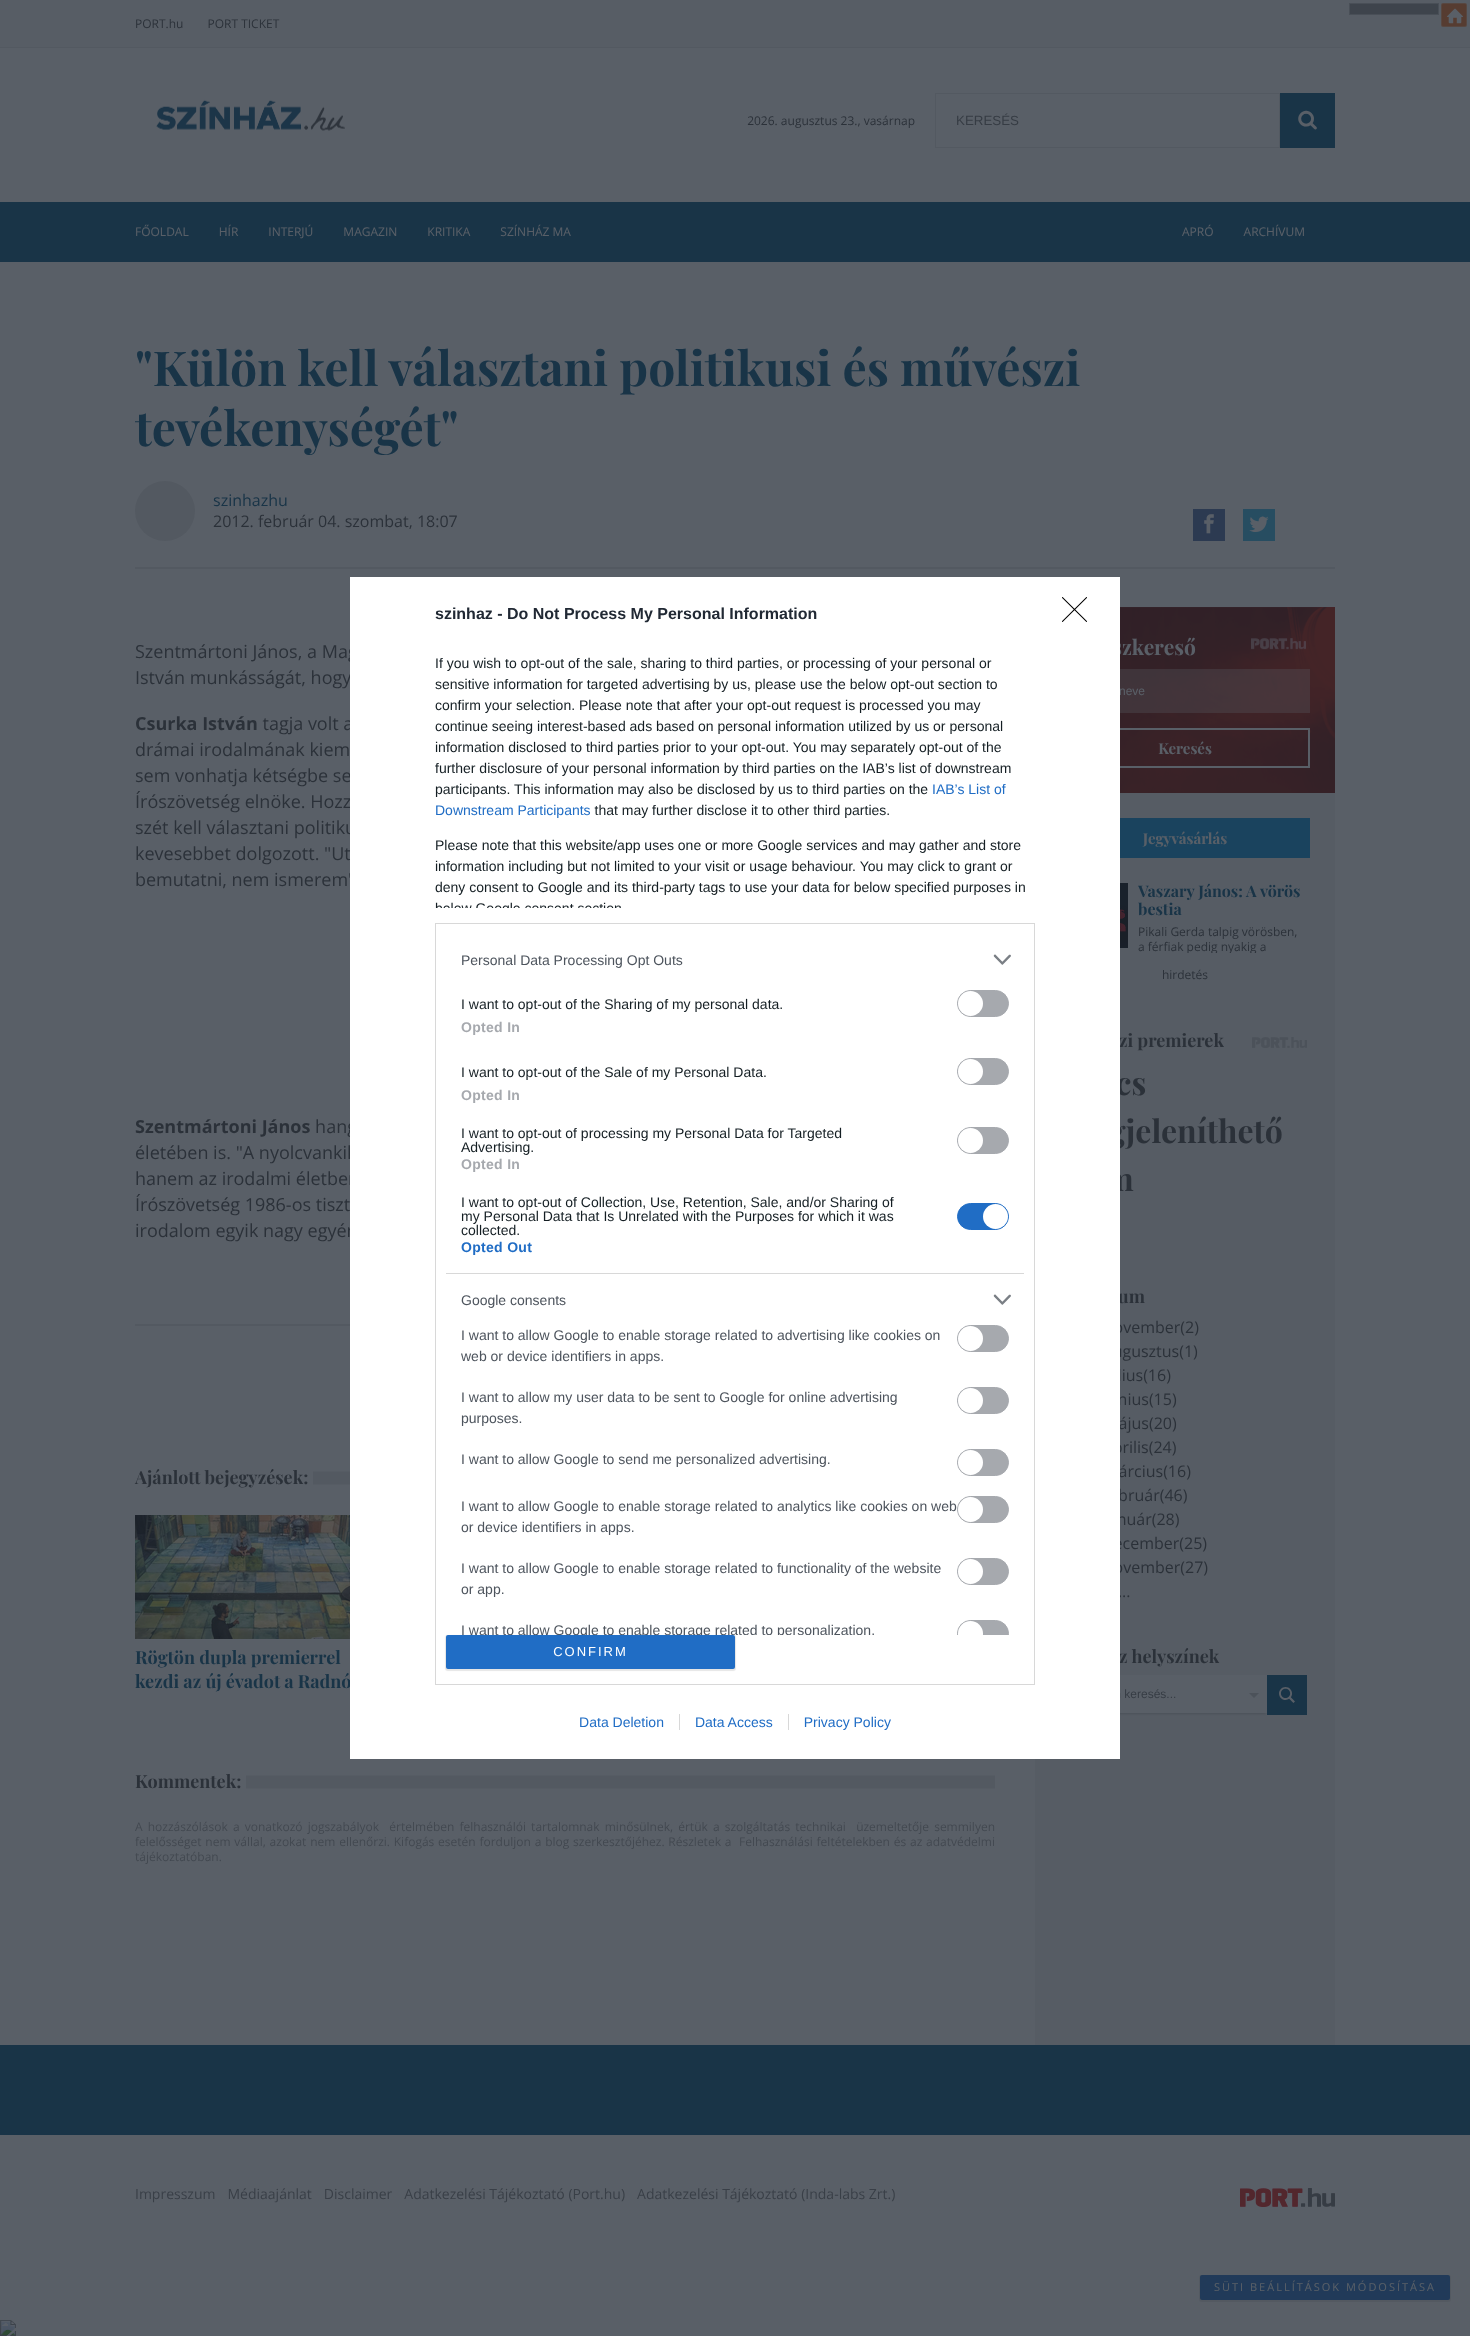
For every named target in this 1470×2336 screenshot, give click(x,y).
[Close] (1081, 616)
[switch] (983, 1003)
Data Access (734, 1722)
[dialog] (735, 1168)
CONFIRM (590, 1651)
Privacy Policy (847, 1722)
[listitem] (735, 959)
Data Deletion (621, 1722)
